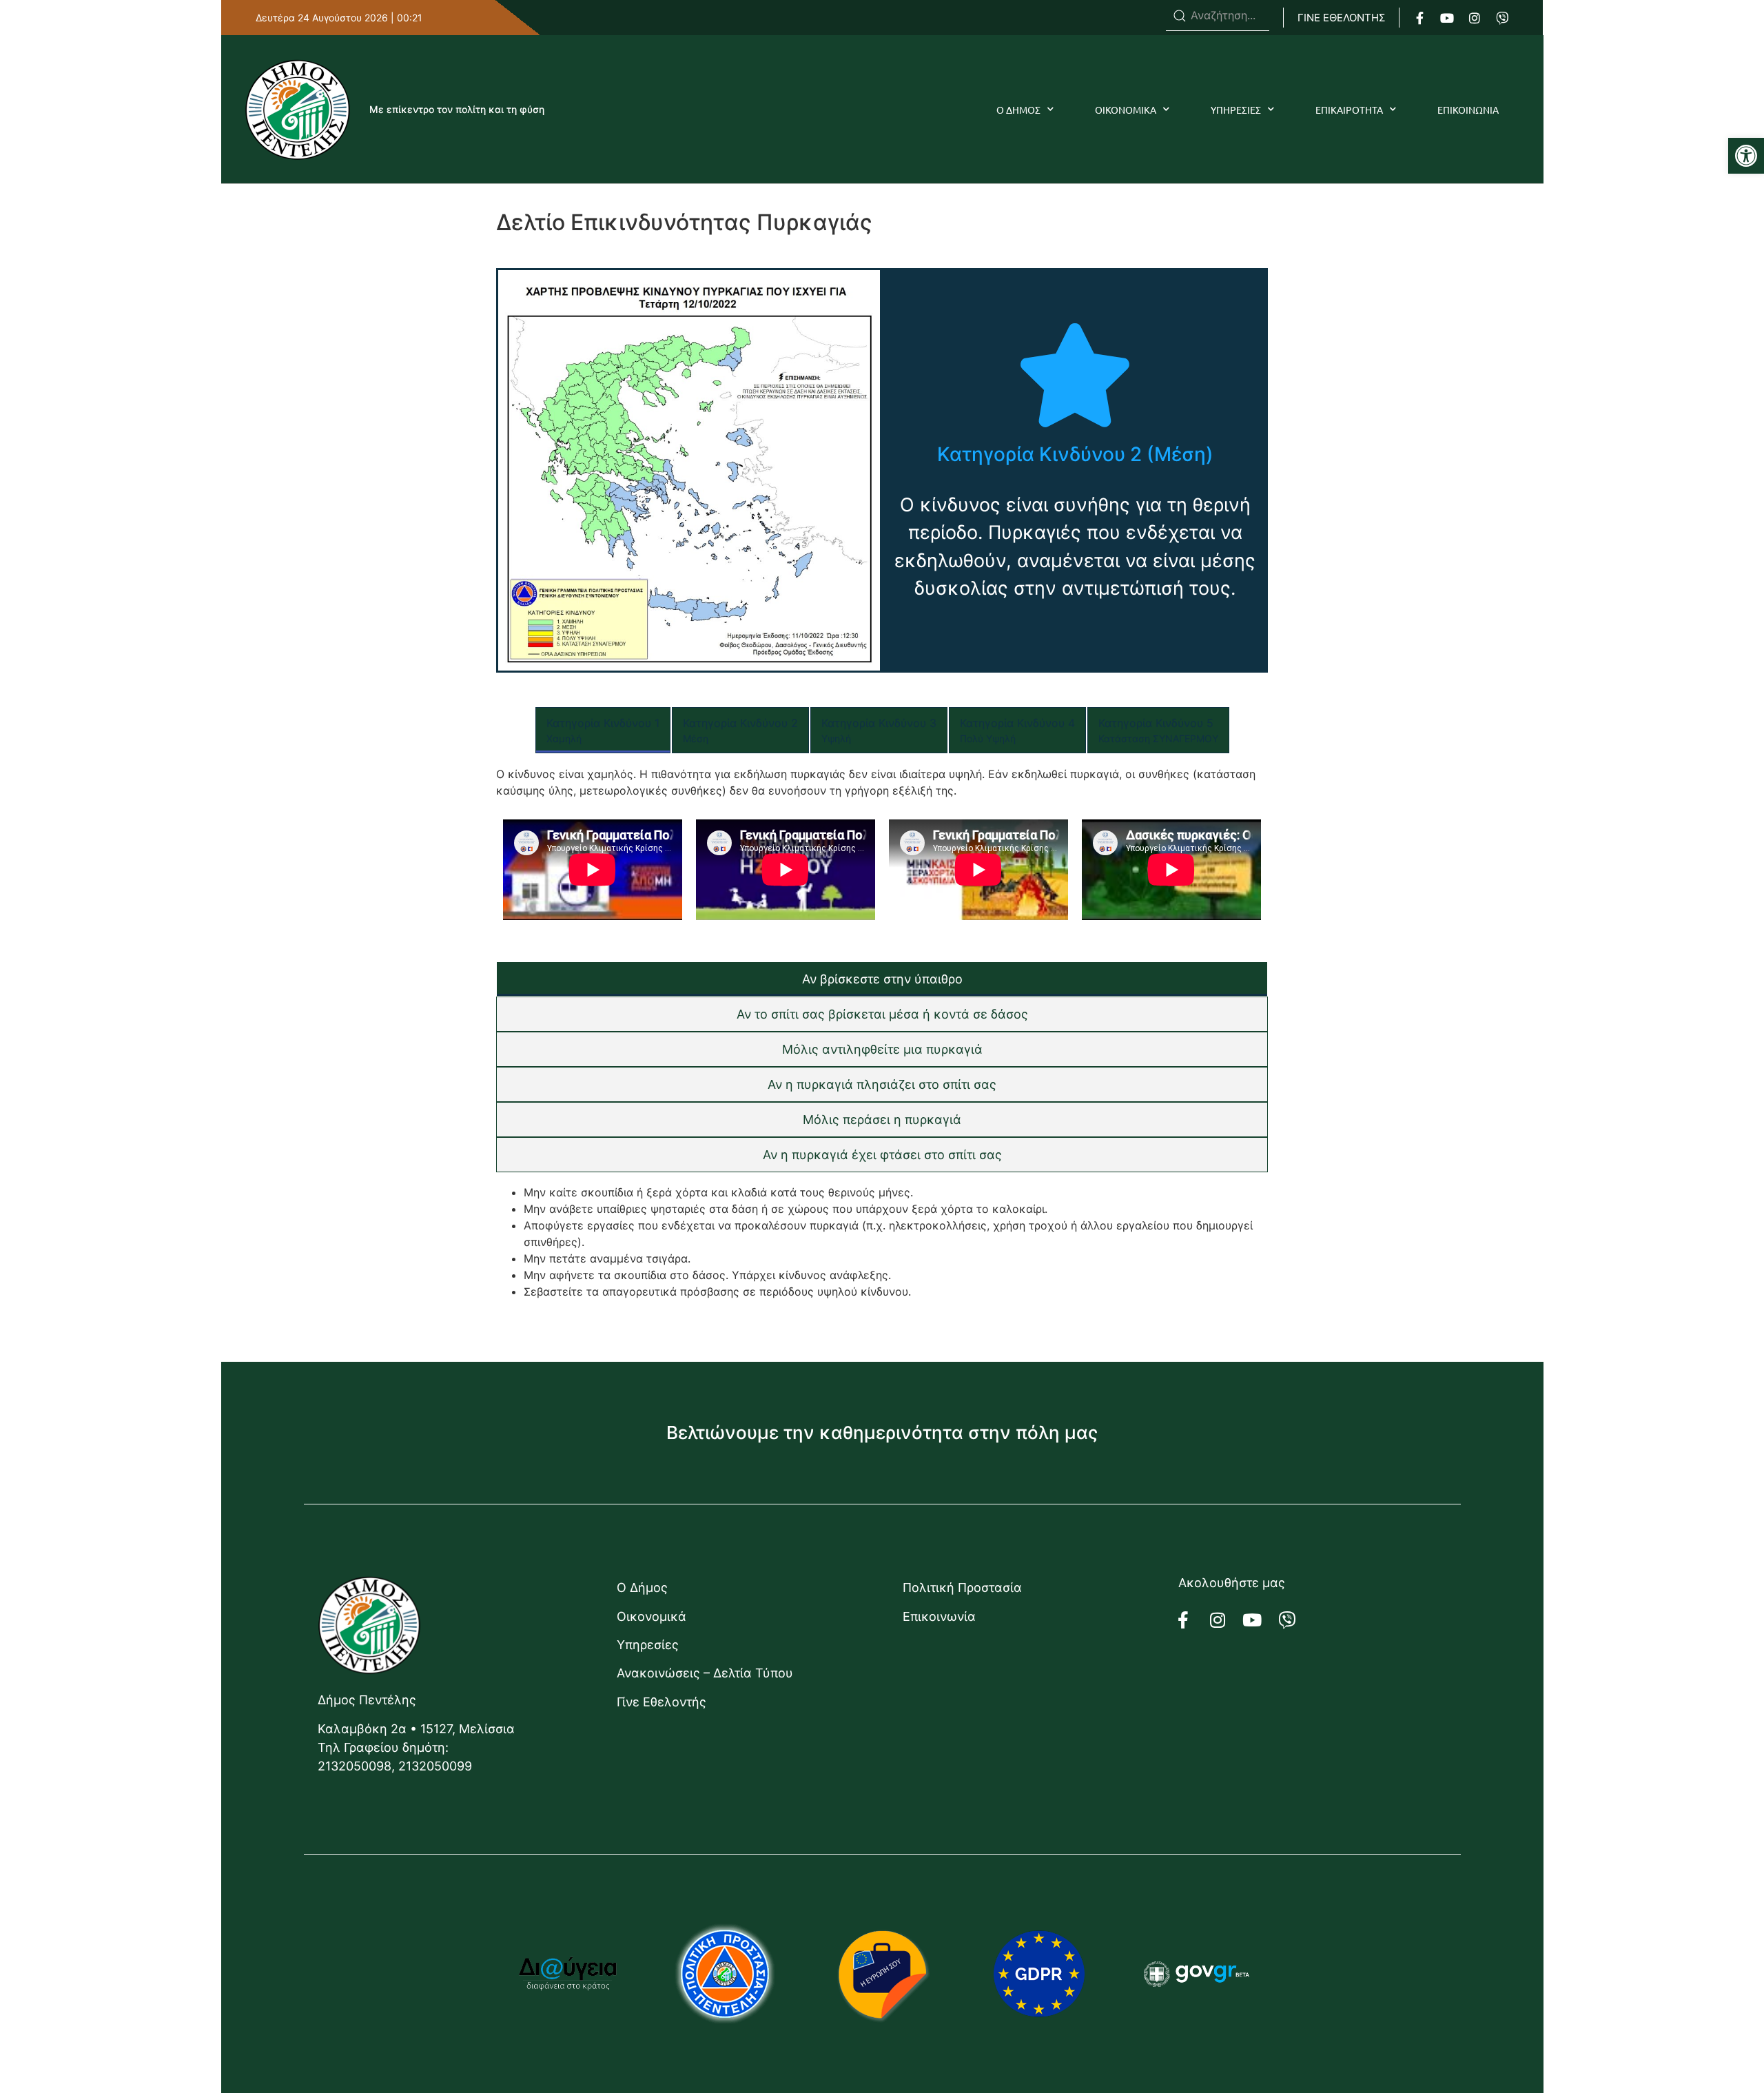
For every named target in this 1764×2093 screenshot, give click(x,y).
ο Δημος (1018, 110)
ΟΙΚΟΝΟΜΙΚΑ (1126, 110)
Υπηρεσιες (1236, 110)
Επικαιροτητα (1349, 110)
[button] (1746, 156)
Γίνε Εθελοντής (661, 1702)
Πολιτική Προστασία (962, 1587)
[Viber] (1502, 18)
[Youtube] (1447, 18)
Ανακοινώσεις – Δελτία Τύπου (705, 1673)
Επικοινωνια (1468, 110)
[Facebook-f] (1419, 18)
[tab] (603, 730)
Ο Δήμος (642, 1587)
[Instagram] (1475, 18)
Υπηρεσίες (648, 1645)
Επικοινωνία (939, 1616)
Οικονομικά (652, 1616)
